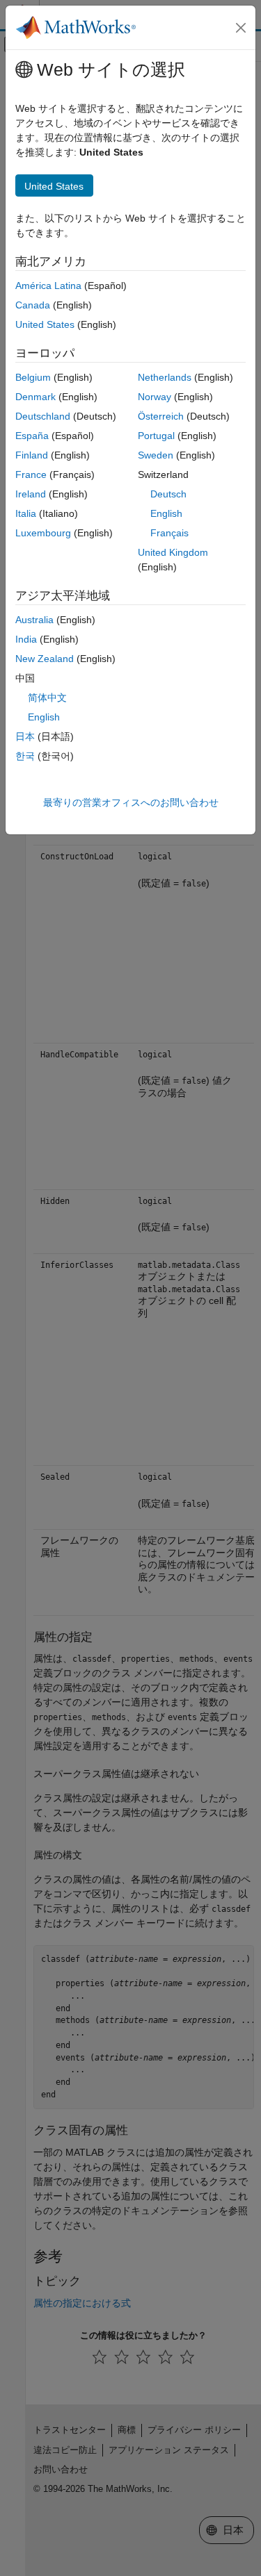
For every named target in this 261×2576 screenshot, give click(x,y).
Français (169, 533)
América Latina (48, 286)
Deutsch (168, 494)
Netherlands (165, 377)
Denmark (35, 397)
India (26, 639)
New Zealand (45, 659)
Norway (155, 397)
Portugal (156, 436)
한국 (25, 756)
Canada (33, 305)
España (32, 436)
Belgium (33, 377)
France (31, 474)
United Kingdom (173, 552)
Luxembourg (43, 533)
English (166, 513)
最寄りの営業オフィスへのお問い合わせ (131, 802)
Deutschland (43, 416)
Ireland (31, 494)
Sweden (156, 455)
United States (45, 324)
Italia (26, 513)
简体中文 (47, 697)
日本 (25, 736)
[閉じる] (241, 28)
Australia (34, 620)
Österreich (161, 416)
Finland (32, 455)
